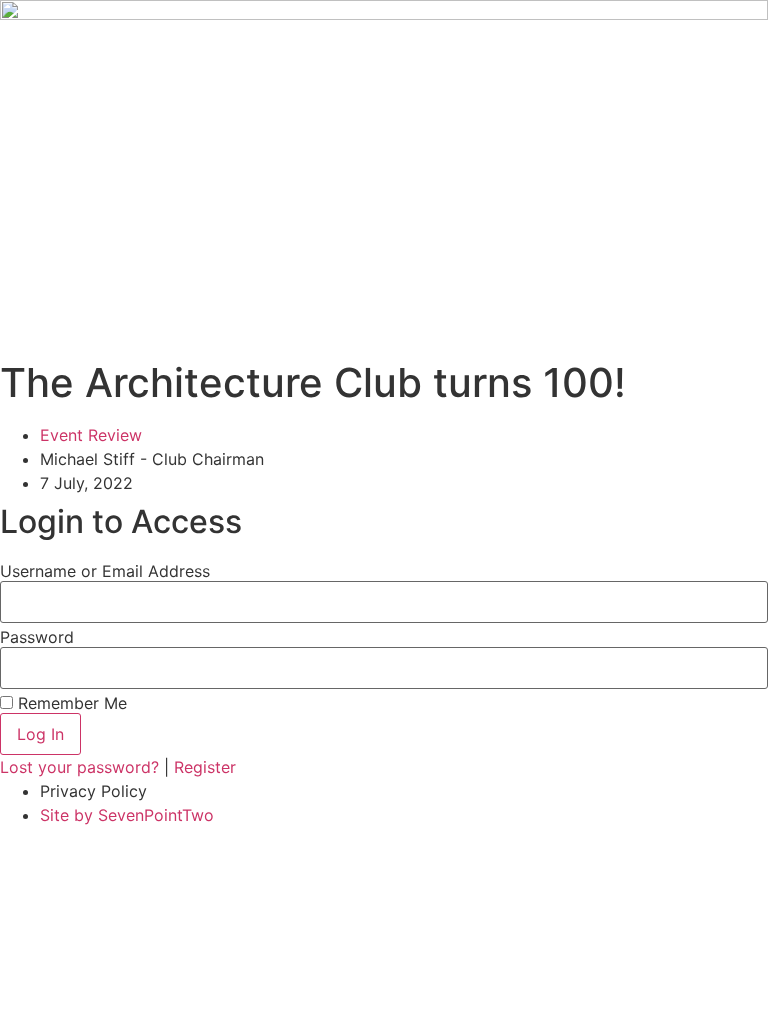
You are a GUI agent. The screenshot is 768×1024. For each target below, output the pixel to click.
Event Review (91, 435)
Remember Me (70, 703)
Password (37, 637)
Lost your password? (82, 767)
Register (205, 767)
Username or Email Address (105, 571)
